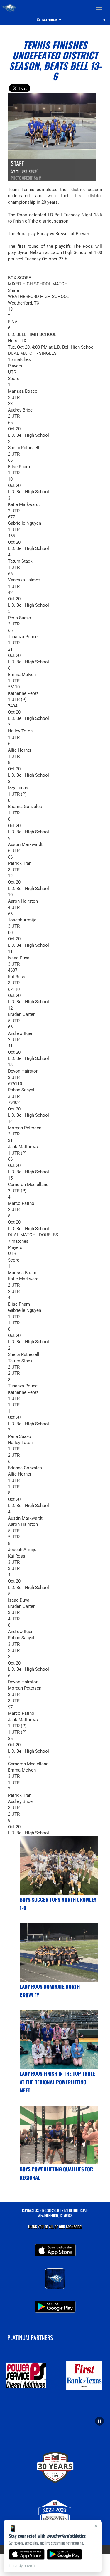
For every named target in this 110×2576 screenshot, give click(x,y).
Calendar (50, 20)
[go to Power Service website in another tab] (26, 2376)
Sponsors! (74, 2227)
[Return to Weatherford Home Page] (9, 8)
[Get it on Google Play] (65, 2554)
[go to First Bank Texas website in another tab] (84, 2376)
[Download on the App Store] (27, 2554)
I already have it (22, 2566)
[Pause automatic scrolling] (99, 2421)
